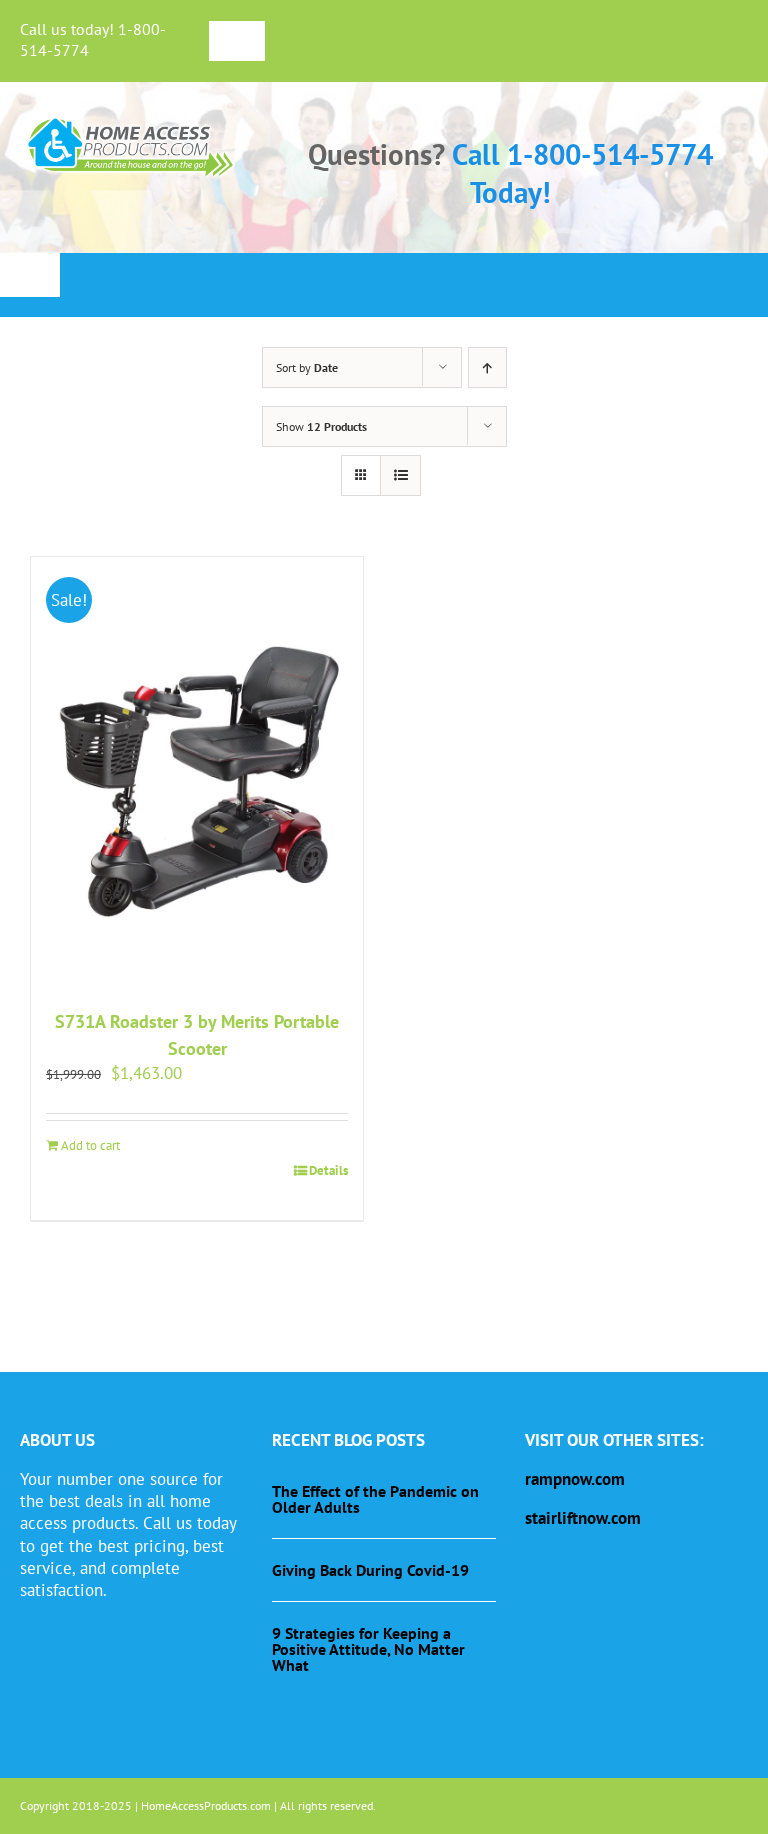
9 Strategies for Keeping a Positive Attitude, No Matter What (368, 1649)
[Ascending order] (487, 367)
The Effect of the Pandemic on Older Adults (375, 1499)
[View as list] (400, 475)
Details (328, 1170)
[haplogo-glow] (131, 120)
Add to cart (90, 1145)
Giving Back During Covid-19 (370, 1570)
